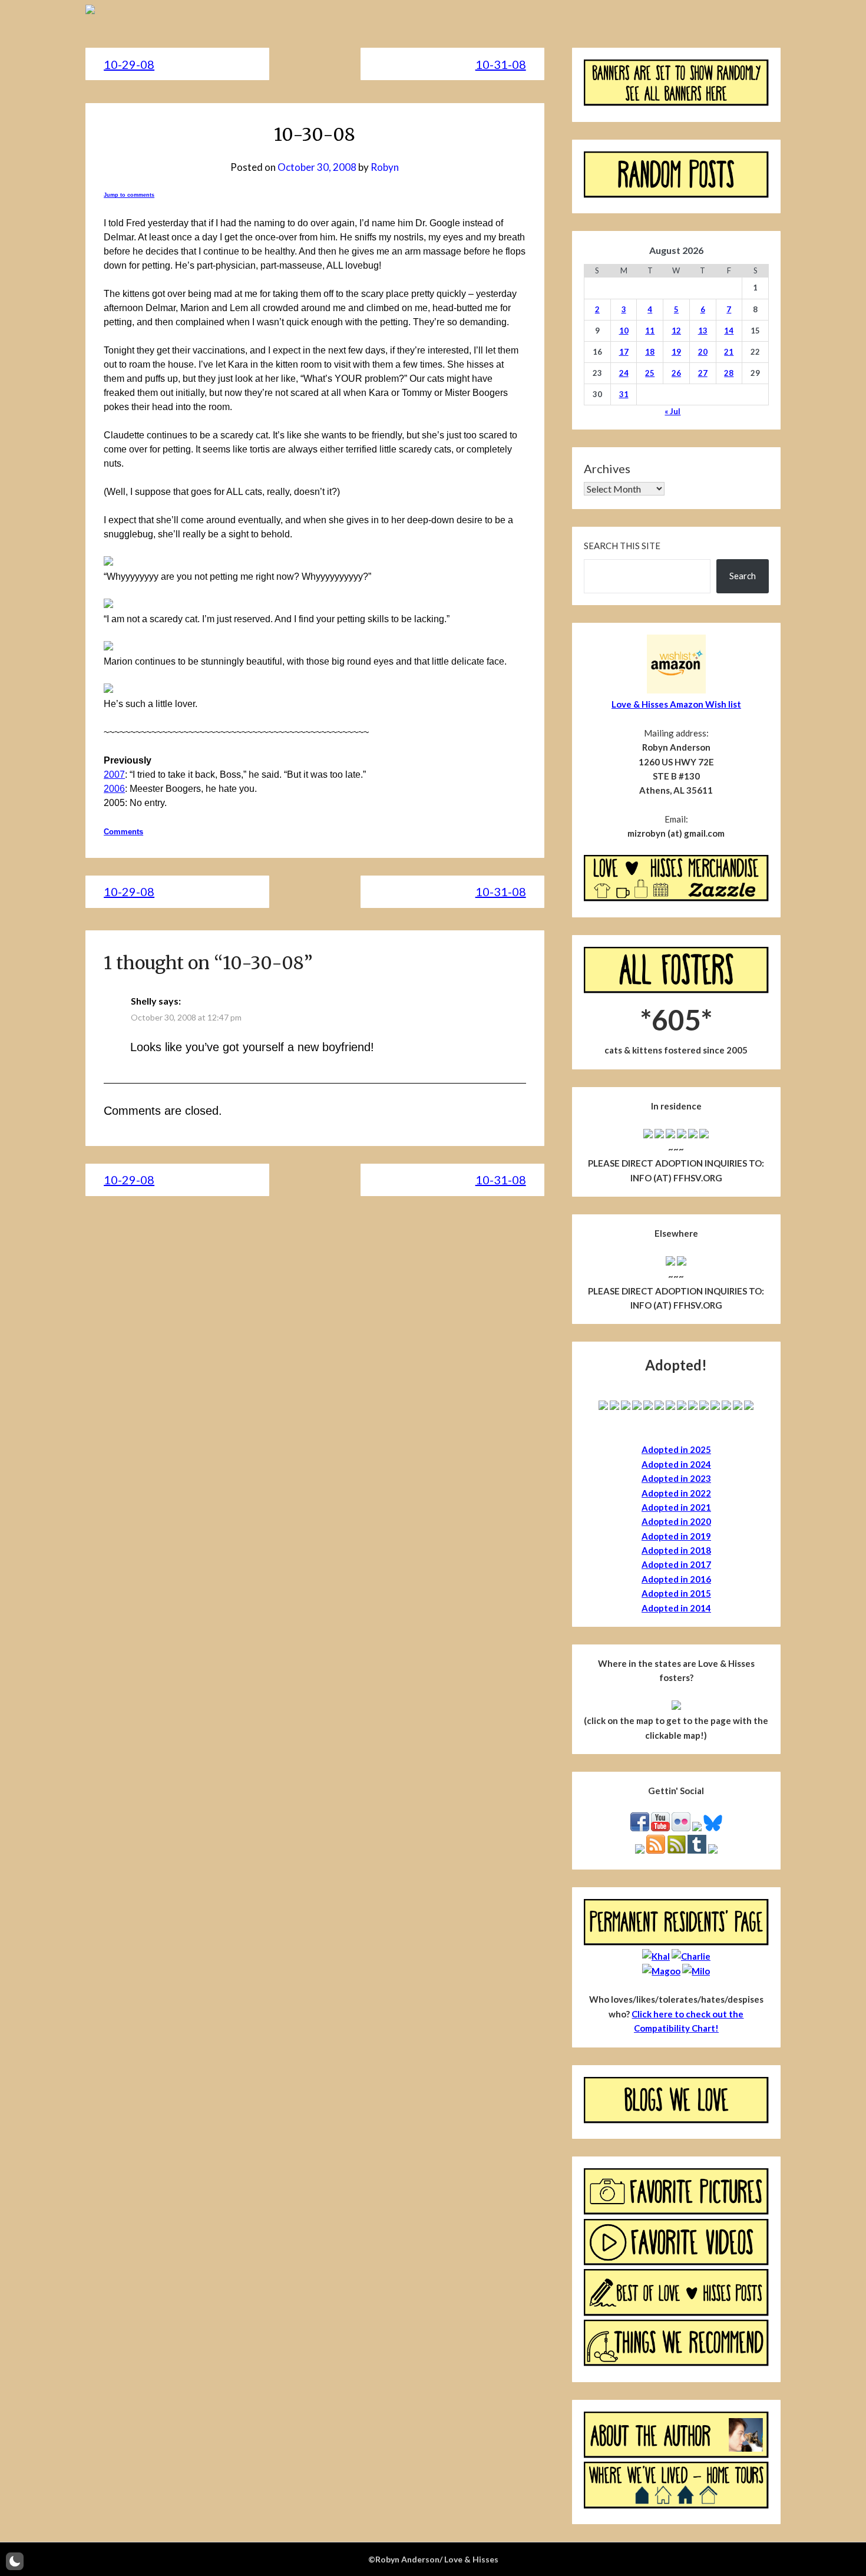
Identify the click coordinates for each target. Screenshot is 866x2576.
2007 (114, 775)
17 (624, 352)
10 (624, 331)
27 (703, 373)
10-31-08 (501, 64)
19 (676, 352)
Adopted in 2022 (676, 1493)
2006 (114, 789)
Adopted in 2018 (676, 1550)
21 (729, 352)
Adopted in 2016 (676, 1579)
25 (650, 373)
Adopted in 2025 (676, 1449)
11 (650, 331)
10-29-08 (129, 64)
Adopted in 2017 (676, 1564)
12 (676, 331)
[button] (15, 2561)
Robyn (385, 167)
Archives (607, 468)
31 (624, 394)
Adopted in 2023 (676, 1478)
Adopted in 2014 (676, 1608)
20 (703, 352)
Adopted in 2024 (676, 1464)
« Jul (672, 411)
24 (624, 373)
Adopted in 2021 (676, 1507)
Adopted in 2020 (676, 1521)
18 (650, 352)
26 (676, 373)
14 (729, 331)
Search (743, 576)
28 (729, 373)
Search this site (622, 546)
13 (703, 331)
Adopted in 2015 (676, 1593)
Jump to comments (129, 195)
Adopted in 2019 (676, 1536)
